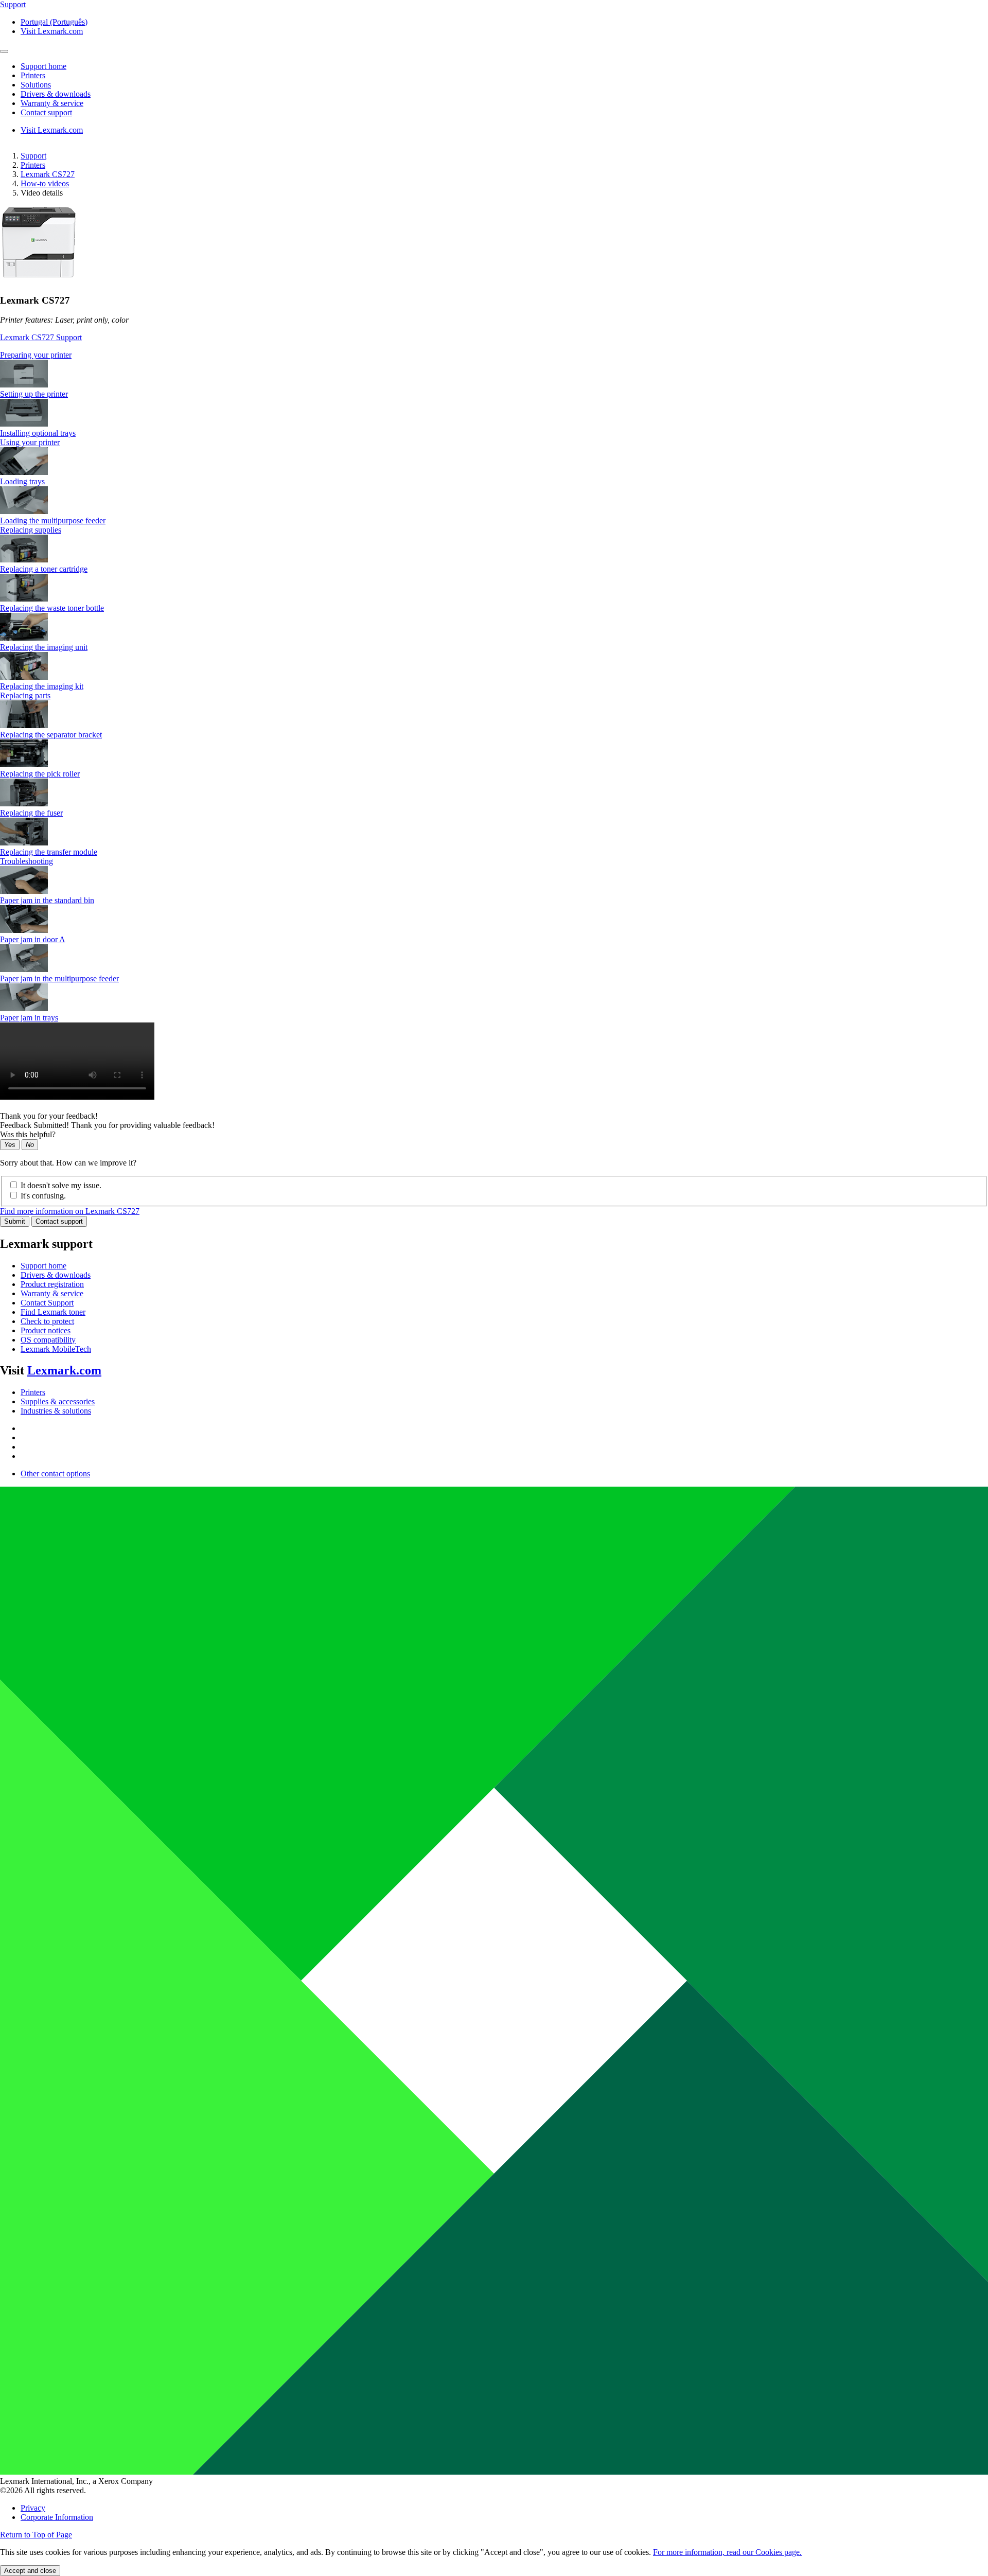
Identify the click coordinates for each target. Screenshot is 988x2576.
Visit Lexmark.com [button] (52, 31)
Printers (33, 165)
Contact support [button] (46, 112)
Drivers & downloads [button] (56, 94)
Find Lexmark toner (53, 1312)
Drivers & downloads (56, 1275)
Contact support (59, 1221)
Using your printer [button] (30, 442)
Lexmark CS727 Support (41, 337)
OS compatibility (48, 1340)
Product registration (52, 1284)
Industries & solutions (56, 1411)
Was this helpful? (28, 1134)
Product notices (46, 1330)
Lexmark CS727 (48, 174)
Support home (43, 1266)
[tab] (494, 355)
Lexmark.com (64, 1370)
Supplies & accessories (58, 1401)
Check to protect (47, 1321)
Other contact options (55, 1474)
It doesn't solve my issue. (61, 1185)
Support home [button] (43, 66)
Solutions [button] (36, 85)
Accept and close (30, 2571)
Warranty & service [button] (52, 103)
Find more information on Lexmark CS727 (70, 1211)
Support (33, 156)
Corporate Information (57, 2517)
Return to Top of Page (36, 2535)
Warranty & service (52, 1293)
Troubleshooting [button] (27, 861)
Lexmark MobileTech (56, 1349)
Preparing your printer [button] (36, 355)
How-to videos (45, 183)
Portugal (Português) (54, 22)
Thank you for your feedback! (49, 1116)
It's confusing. (43, 1196)
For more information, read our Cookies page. (727, 2552)
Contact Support (47, 1303)
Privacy (33, 2508)
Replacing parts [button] (25, 695)
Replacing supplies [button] (31, 530)
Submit (15, 1221)
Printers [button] (33, 75)
